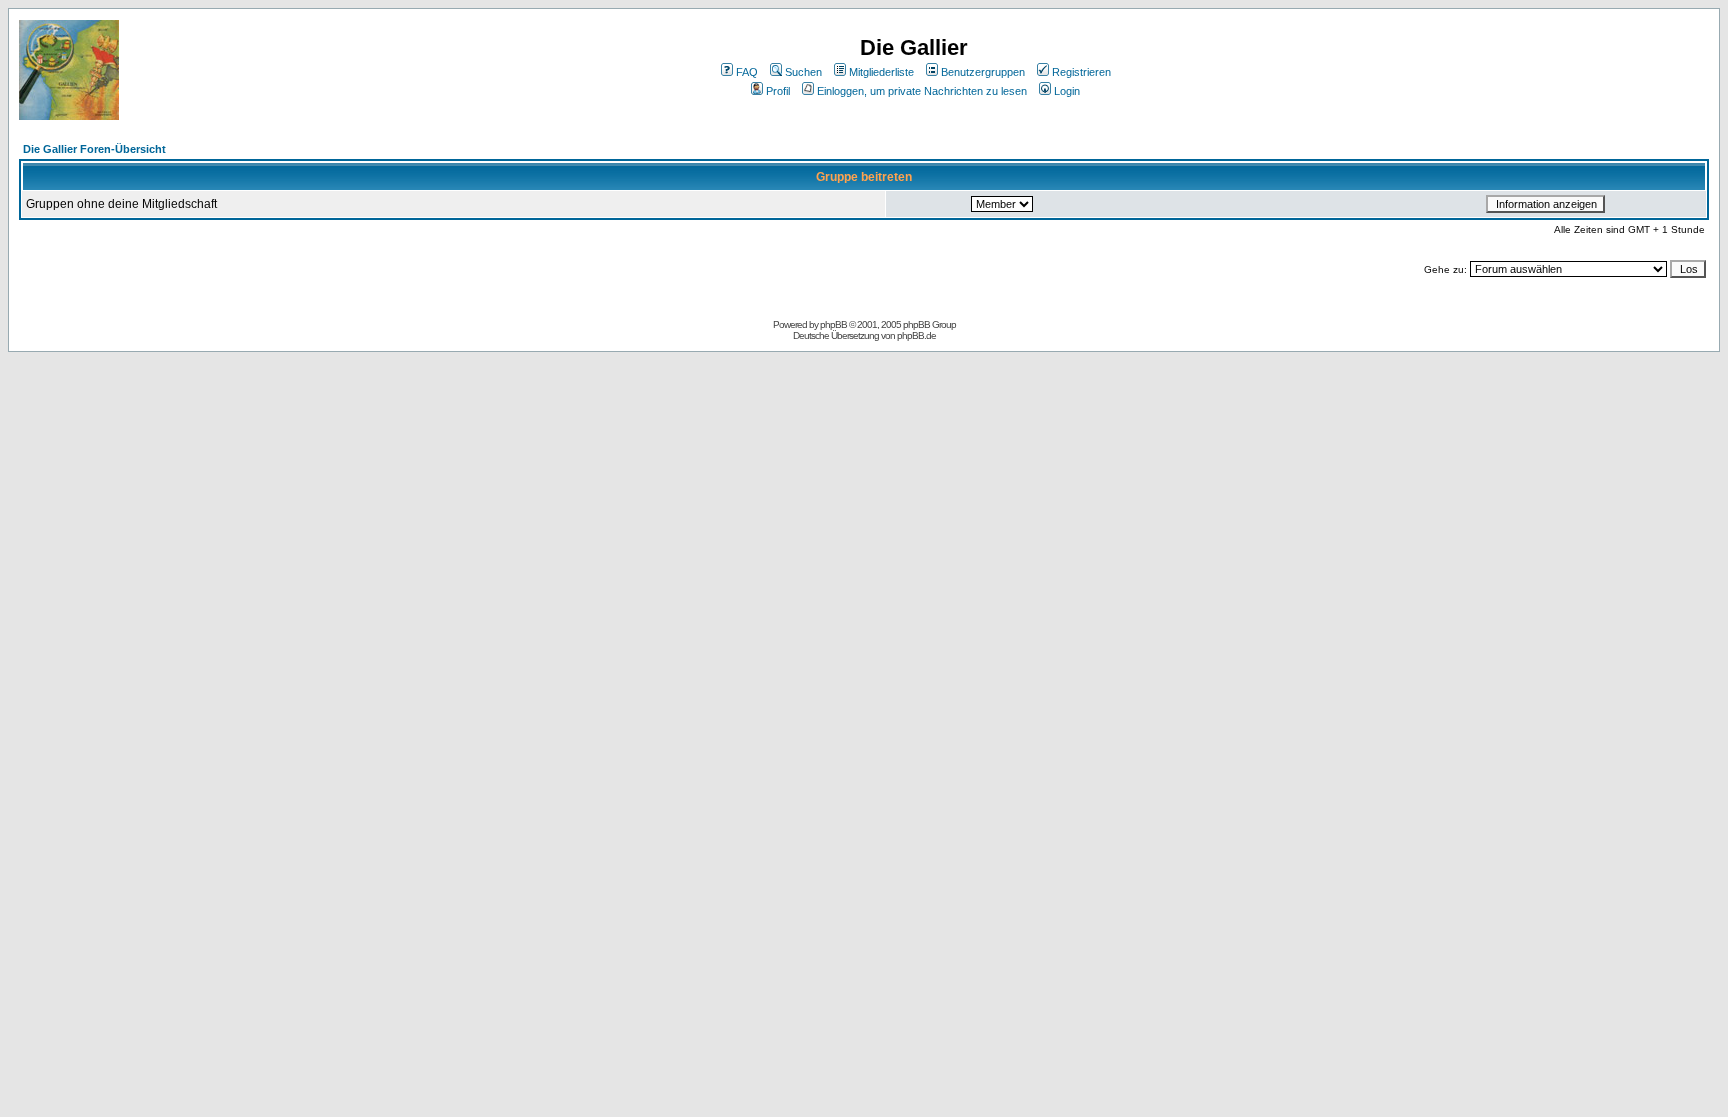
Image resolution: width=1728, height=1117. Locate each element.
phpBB (833, 324)
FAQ (747, 72)
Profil (778, 91)
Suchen (803, 72)
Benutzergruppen (983, 72)
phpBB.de (916, 335)
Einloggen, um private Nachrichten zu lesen (922, 91)
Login (1067, 91)
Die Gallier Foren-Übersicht (94, 149)
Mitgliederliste (881, 72)
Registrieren (1081, 72)
